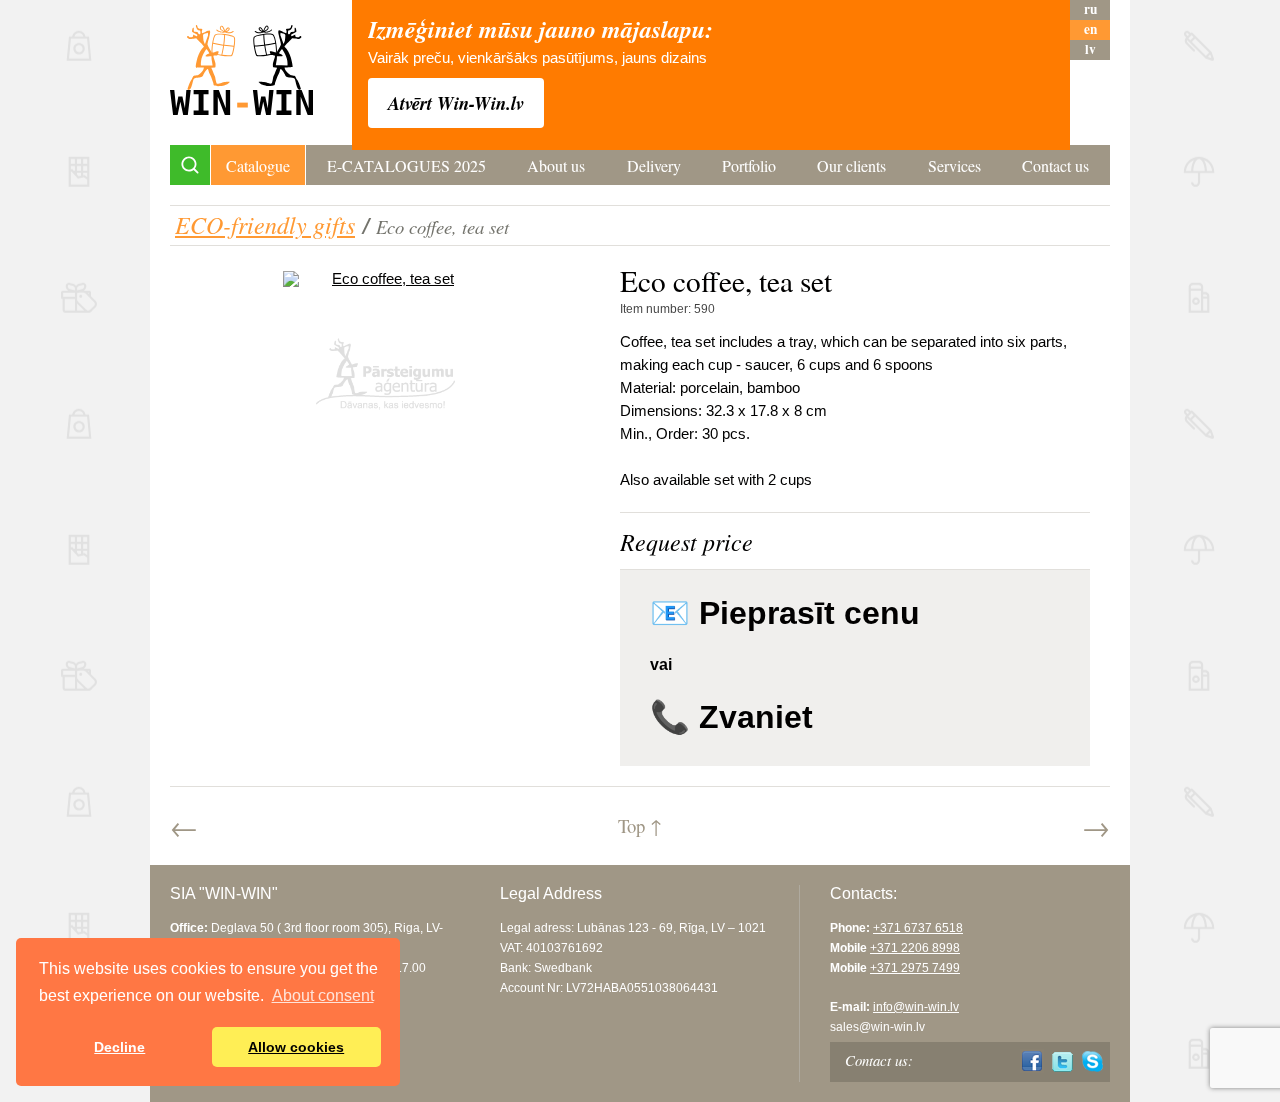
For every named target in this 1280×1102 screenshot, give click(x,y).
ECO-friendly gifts (265, 224)
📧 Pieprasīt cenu (785, 613)
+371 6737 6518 (918, 928)
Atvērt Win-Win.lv (456, 103)
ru (1090, 9)
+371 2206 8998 (915, 948)
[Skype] (1092, 1061)
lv (1090, 49)
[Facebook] (1032, 1061)
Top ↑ (640, 825)
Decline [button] (119, 1047)
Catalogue (258, 165)
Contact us (1055, 165)
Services (954, 165)
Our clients (851, 165)
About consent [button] (323, 995)
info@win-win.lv (916, 1007)
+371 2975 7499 (915, 968)
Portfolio (749, 165)
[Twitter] (1062, 1061)
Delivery (654, 165)
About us (556, 165)
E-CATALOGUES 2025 (406, 165)
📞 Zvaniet (731, 717)
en (1090, 29)
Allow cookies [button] (296, 1047)
